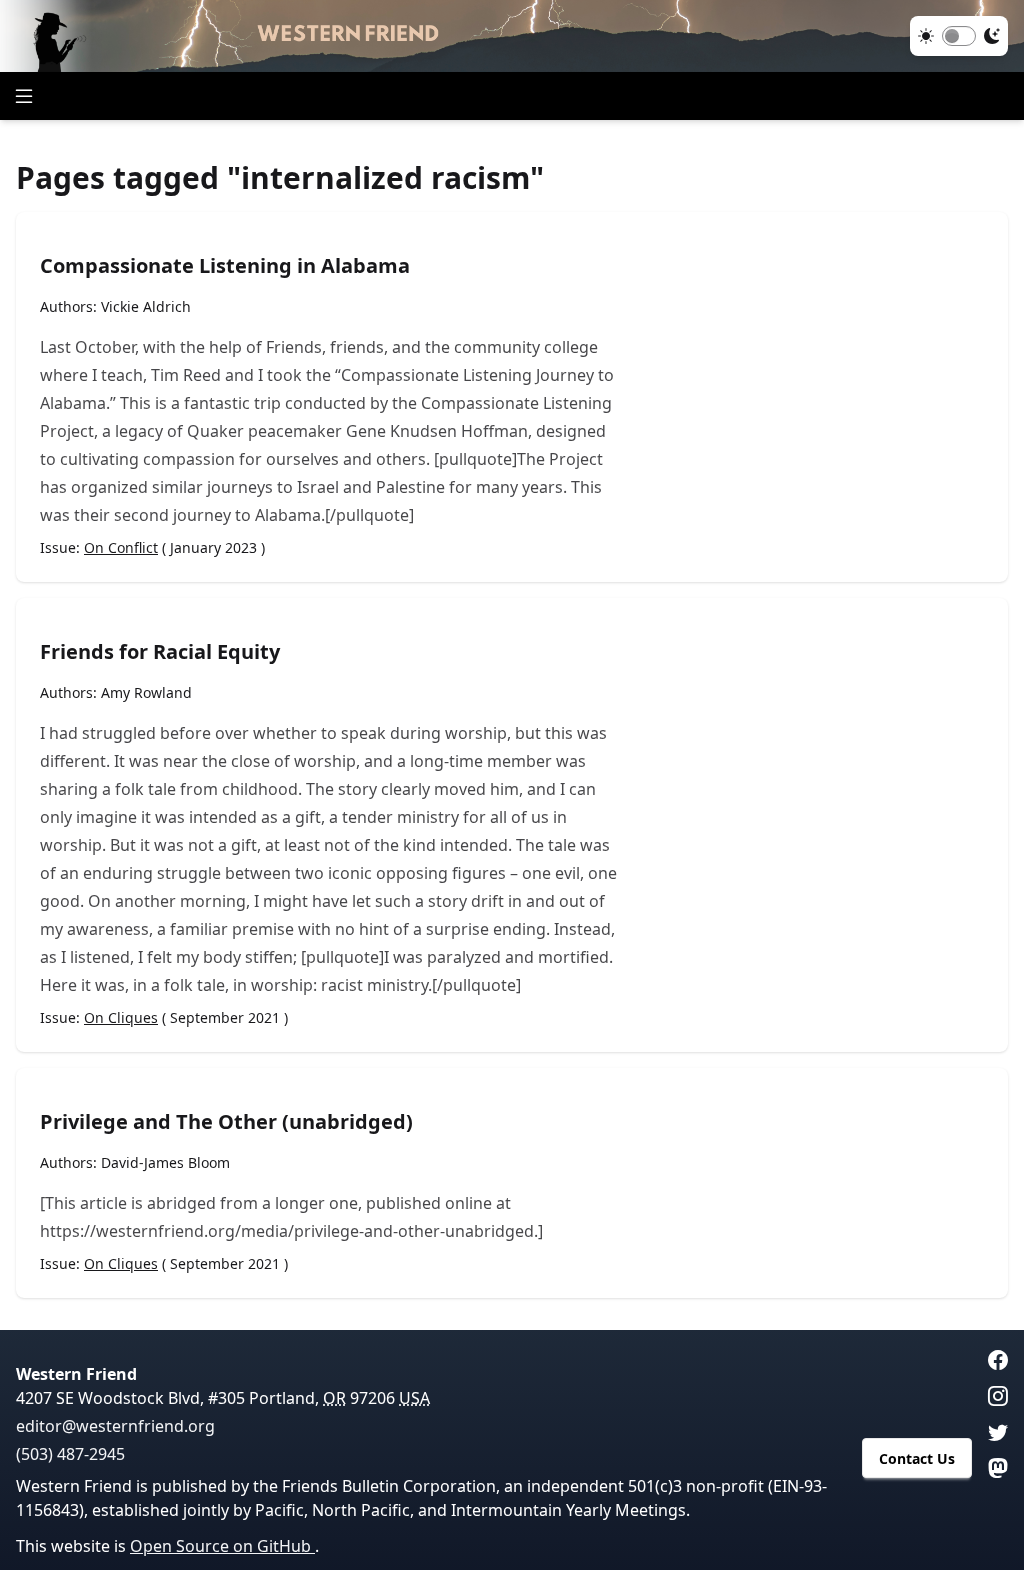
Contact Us (917, 1458)
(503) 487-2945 (70, 1454)
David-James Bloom (165, 1162)
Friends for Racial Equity (160, 651)
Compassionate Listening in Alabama (225, 265)
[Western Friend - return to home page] (512, 36)
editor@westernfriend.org (115, 1426)
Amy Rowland (146, 692)
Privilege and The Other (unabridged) (226, 1121)
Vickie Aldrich (146, 306)
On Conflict (121, 547)
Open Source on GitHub (222, 1546)
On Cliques (121, 1017)
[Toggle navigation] (24, 96)
